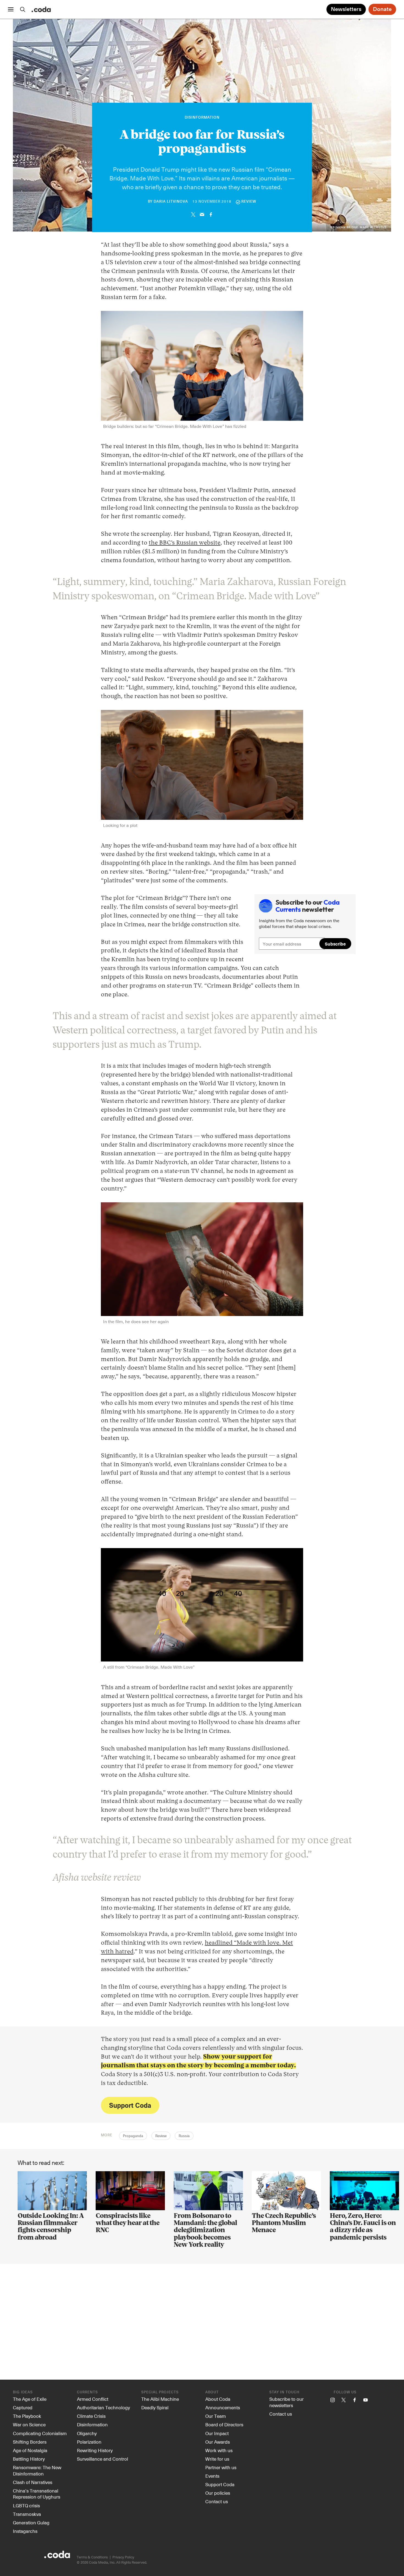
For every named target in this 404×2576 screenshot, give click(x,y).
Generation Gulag (31, 2522)
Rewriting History (95, 2450)
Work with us (219, 2450)
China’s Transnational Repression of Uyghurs (37, 2494)
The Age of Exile (30, 2399)
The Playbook (27, 2416)
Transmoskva (27, 2514)
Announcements (223, 2407)
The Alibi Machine (160, 2399)
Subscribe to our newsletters (287, 2402)
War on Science (29, 2424)
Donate (382, 9)
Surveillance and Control (103, 2459)
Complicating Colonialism (40, 2433)
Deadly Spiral (155, 2407)
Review (161, 2136)
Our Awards (218, 2442)
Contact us (217, 2501)
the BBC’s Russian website (185, 543)
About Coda (218, 2399)
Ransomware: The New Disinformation (37, 2470)
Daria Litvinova (171, 202)
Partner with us (221, 2467)
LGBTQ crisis (26, 2505)
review (249, 202)
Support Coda (130, 2105)
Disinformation (202, 118)
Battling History (29, 2459)
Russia (184, 2136)
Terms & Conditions (92, 2557)
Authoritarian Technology (103, 2407)
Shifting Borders (30, 2442)
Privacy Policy (123, 2557)
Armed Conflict (93, 2399)
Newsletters (346, 9)
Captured (23, 2407)
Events (212, 2476)
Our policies (218, 2493)
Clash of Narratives (33, 2482)
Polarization (89, 2442)
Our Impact (217, 2433)
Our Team (216, 2416)
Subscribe (335, 944)
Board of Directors (224, 2424)
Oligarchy (87, 2433)
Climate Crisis (91, 2416)
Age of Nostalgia (30, 2450)
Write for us (217, 2459)
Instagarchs (25, 2531)
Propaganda (133, 2136)
